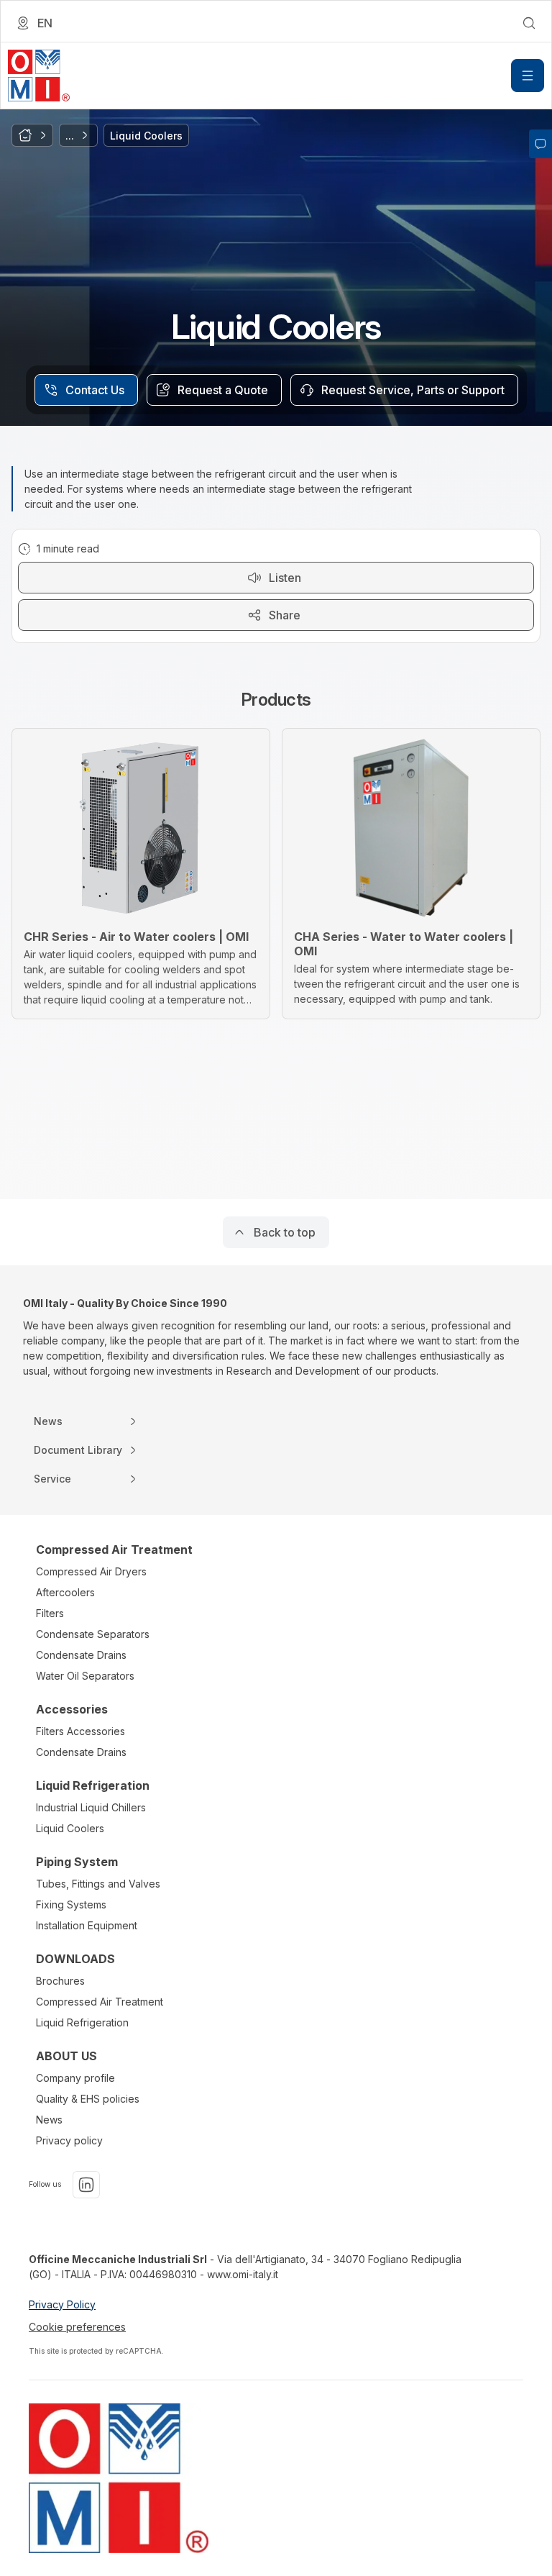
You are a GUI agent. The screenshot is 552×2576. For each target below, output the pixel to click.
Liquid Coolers (70, 1828)
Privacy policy (69, 2140)
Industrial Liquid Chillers (91, 1807)
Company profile (75, 2078)
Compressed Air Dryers (91, 1571)
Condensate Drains (81, 1655)
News (49, 2120)
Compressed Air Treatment (100, 2002)
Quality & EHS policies (88, 2099)
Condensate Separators (93, 1634)
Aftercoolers (65, 1592)
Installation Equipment (87, 1925)
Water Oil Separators (85, 1676)
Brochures (60, 1981)
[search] (529, 23)
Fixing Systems (71, 1904)
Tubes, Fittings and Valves (98, 1884)
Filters (50, 1613)
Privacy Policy (62, 2304)
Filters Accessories (80, 1731)
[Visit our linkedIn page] (86, 2185)
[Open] (528, 76)
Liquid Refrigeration (82, 2022)
